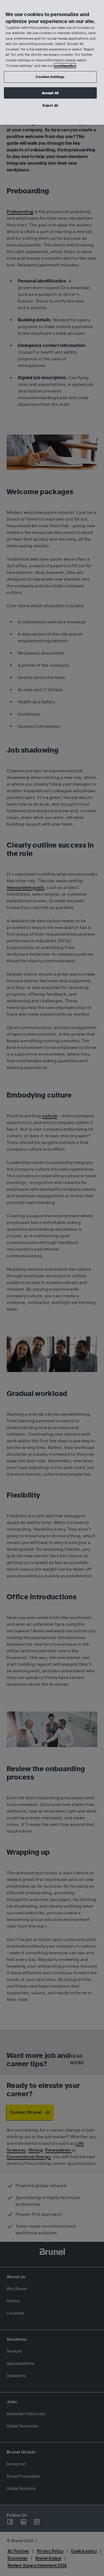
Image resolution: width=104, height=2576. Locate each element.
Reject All (50, 105)
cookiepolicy (65, 66)
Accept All (50, 93)
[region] (52, 62)
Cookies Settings (50, 77)
